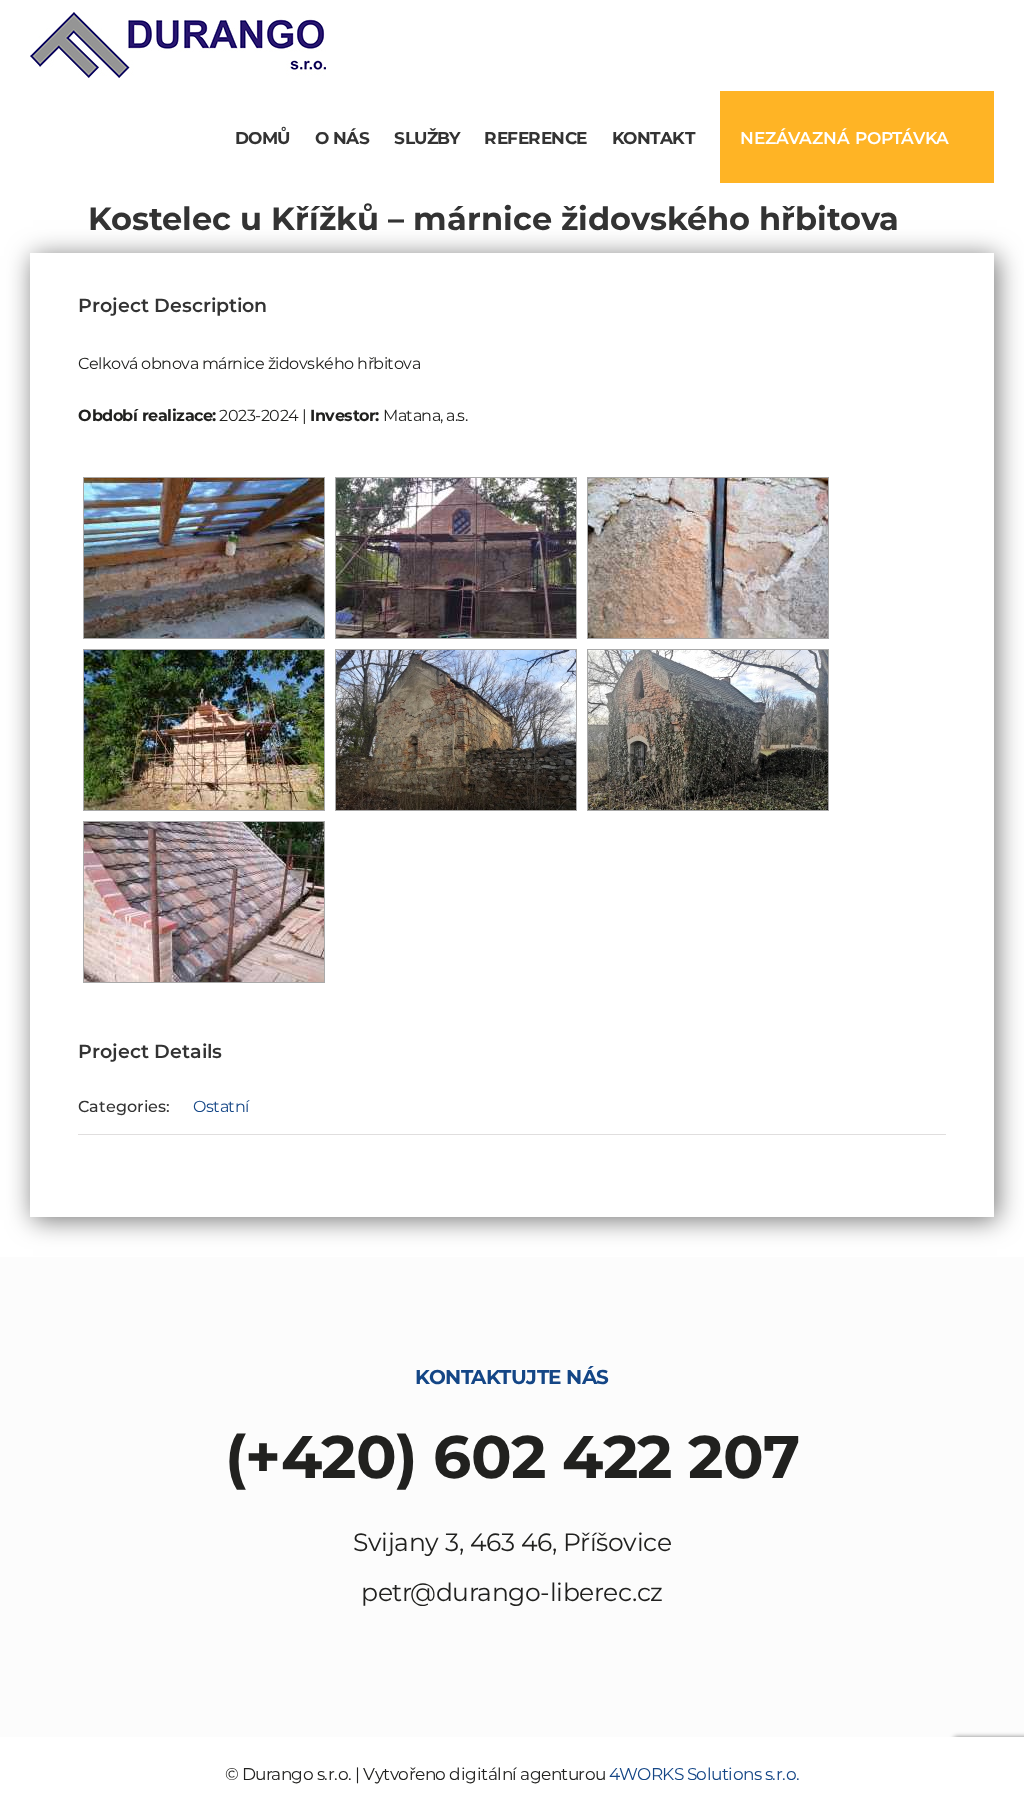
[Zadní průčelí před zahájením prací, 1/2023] (456, 730)
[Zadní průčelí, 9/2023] (204, 730)
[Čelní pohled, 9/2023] (456, 558)
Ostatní (221, 1106)
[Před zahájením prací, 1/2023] (708, 730)
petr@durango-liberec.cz (512, 1592)
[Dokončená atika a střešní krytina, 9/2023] (204, 902)
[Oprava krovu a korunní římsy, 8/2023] (204, 558)
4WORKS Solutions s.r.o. (704, 1774)
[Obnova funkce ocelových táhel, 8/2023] (708, 558)
